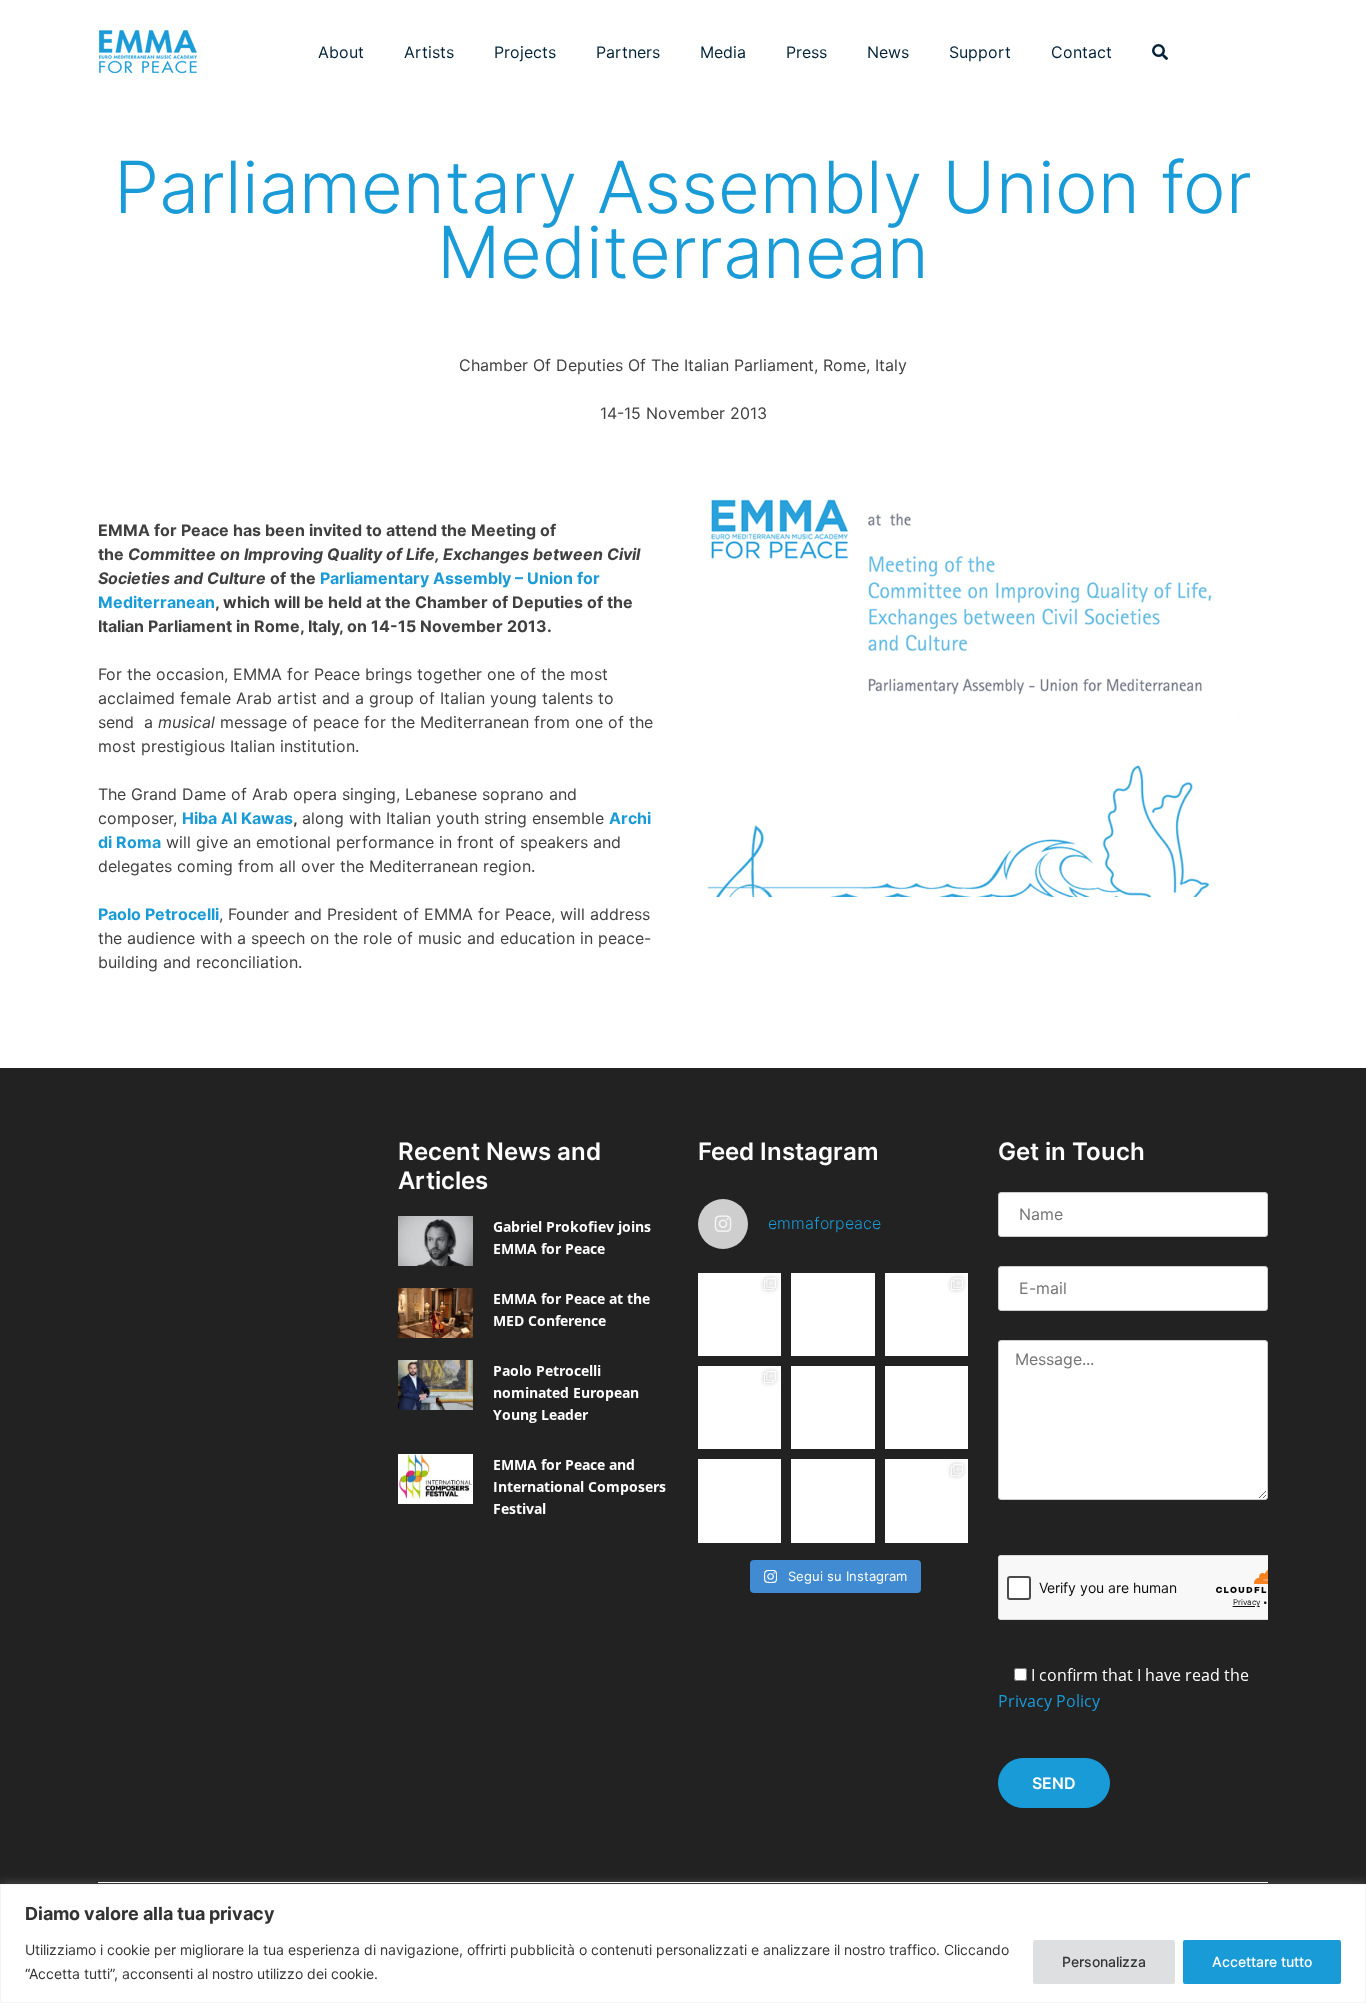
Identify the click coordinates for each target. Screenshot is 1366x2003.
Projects (525, 52)
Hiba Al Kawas (237, 818)
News (888, 52)
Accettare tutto (1262, 1961)
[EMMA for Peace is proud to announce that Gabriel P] (832, 1314)
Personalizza (1104, 1961)
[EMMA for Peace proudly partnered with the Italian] (926, 1314)
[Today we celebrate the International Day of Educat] (739, 1314)
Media (723, 52)
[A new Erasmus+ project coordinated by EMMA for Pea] (739, 1407)
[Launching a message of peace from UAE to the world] (926, 1500)
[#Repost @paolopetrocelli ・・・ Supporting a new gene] (832, 1500)
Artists (429, 52)
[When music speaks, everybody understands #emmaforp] (739, 1500)
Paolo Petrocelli (158, 914)
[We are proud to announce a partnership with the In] (926, 1407)
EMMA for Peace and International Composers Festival (579, 1486)
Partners (628, 52)
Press (806, 52)
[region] (683, 1943)
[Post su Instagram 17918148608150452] (832, 1407)
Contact (1081, 52)
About (341, 52)
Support (980, 52)
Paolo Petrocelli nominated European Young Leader (566, 1392)
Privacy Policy (1049, 1701)
